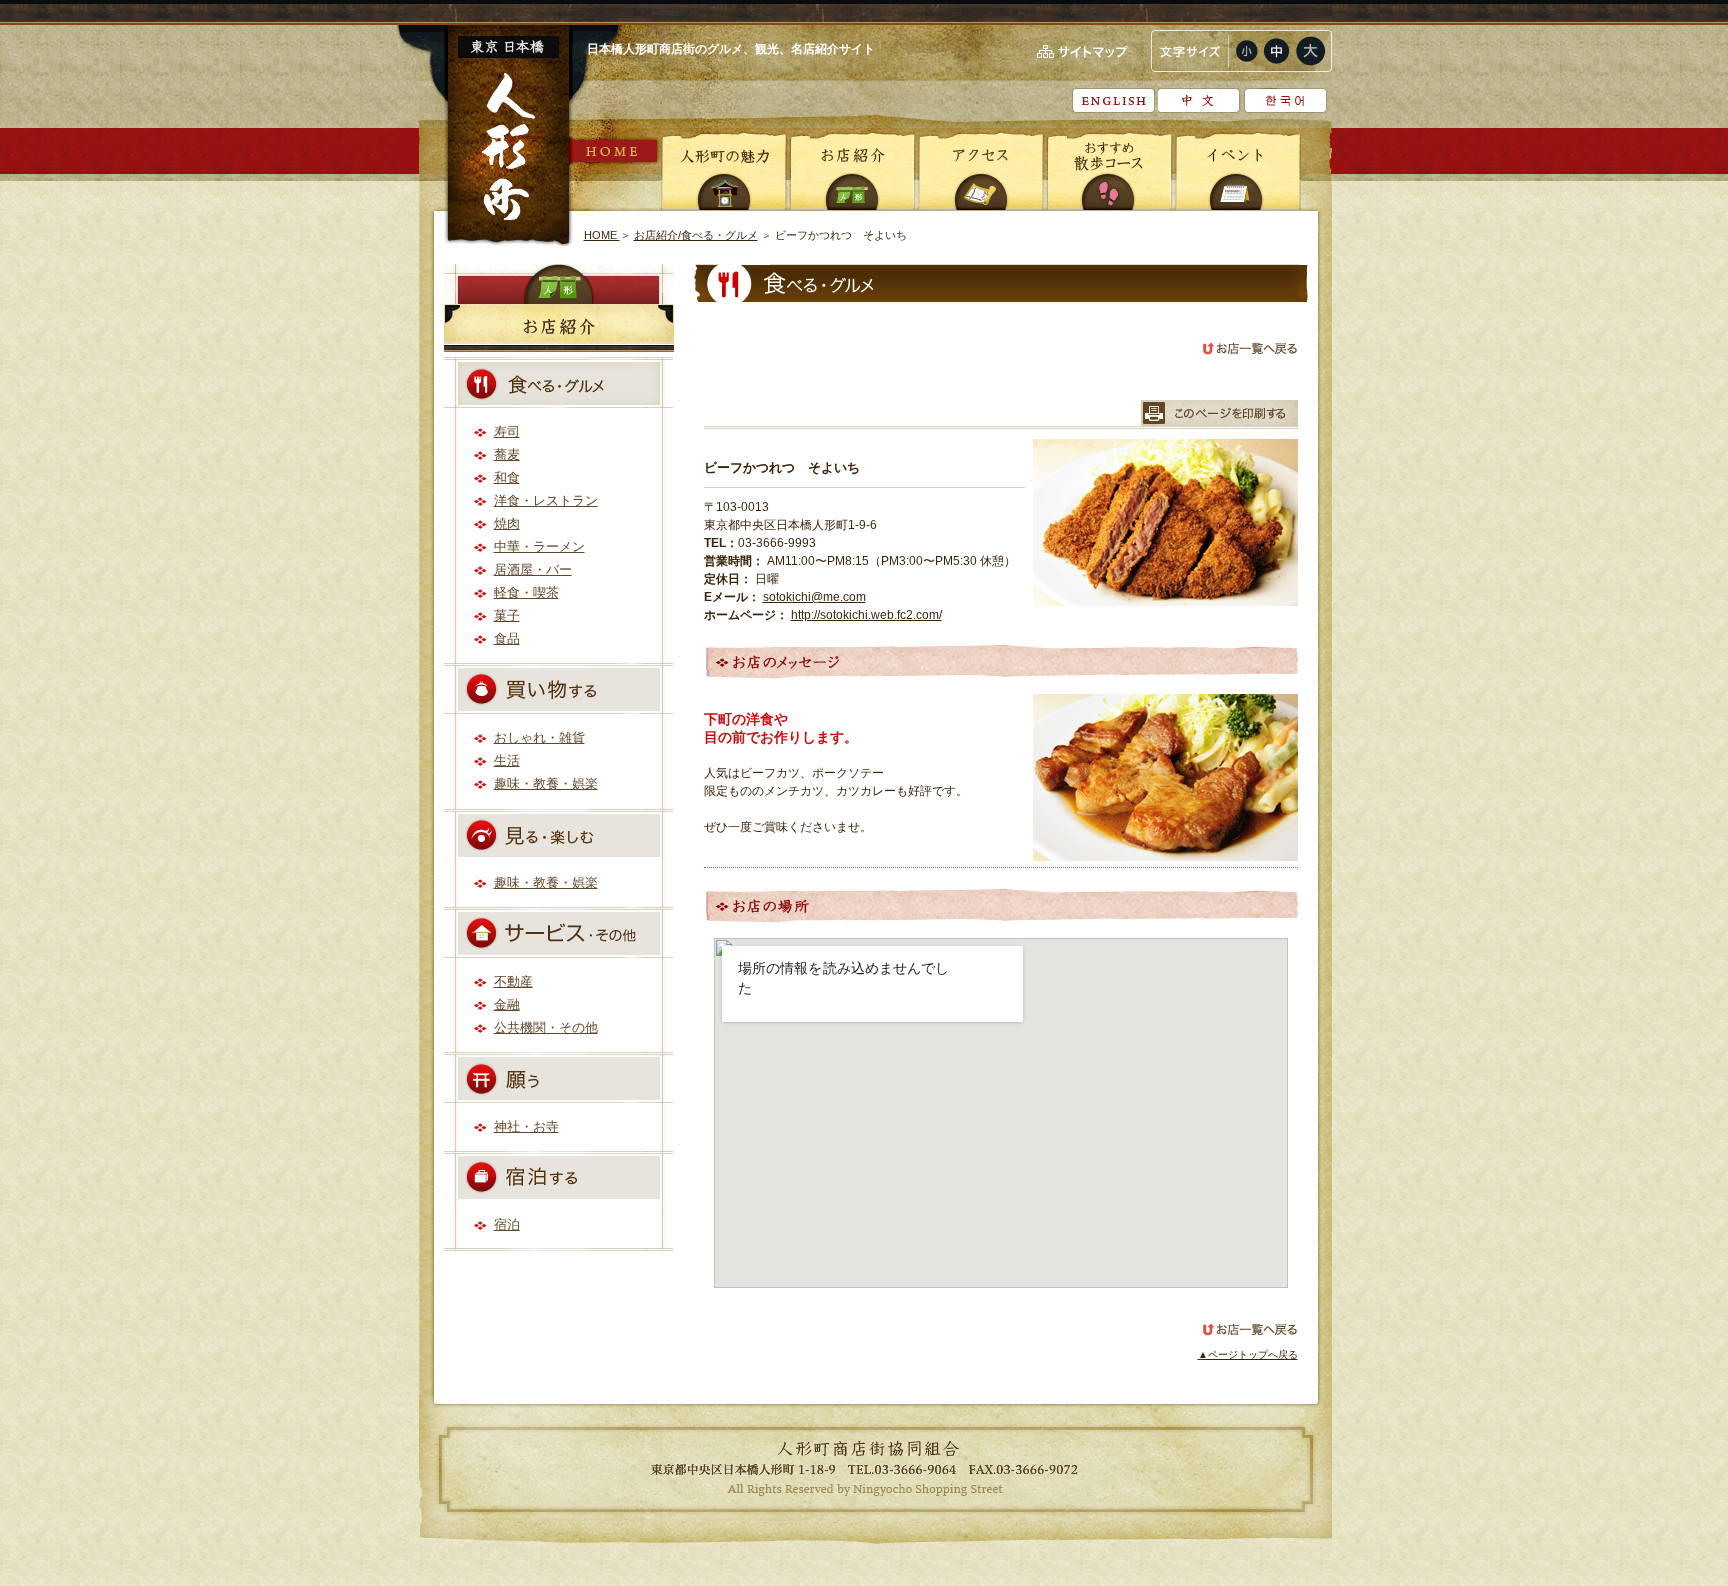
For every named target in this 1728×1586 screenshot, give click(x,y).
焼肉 (507, 523)
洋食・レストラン (546, 500)
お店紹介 (853, 170)
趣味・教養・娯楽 (546, 783)
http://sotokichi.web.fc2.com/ (866, 615)
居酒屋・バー (533, 569)
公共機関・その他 (546, 1027)
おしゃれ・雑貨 (539, 737)
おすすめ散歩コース (1109, 170)
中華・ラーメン (539, 546)
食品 (507, 638)
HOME (615, 151)
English (1113, 100)
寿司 (507, 431)
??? (1285, 100)
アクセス (981, 170)
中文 (1199, 100)
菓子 (507, 615)
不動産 (513, 981)
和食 (507, 477)
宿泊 (507, 1224)
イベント (1237, 170)
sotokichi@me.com (814, 597)
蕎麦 (507, 454)
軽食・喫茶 (526, 592)
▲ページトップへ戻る (1248, 1354)
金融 (507, 1004)
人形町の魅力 (725, 170)
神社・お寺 (526, 1126)
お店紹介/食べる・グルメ (696, 235)
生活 (507, 760)
